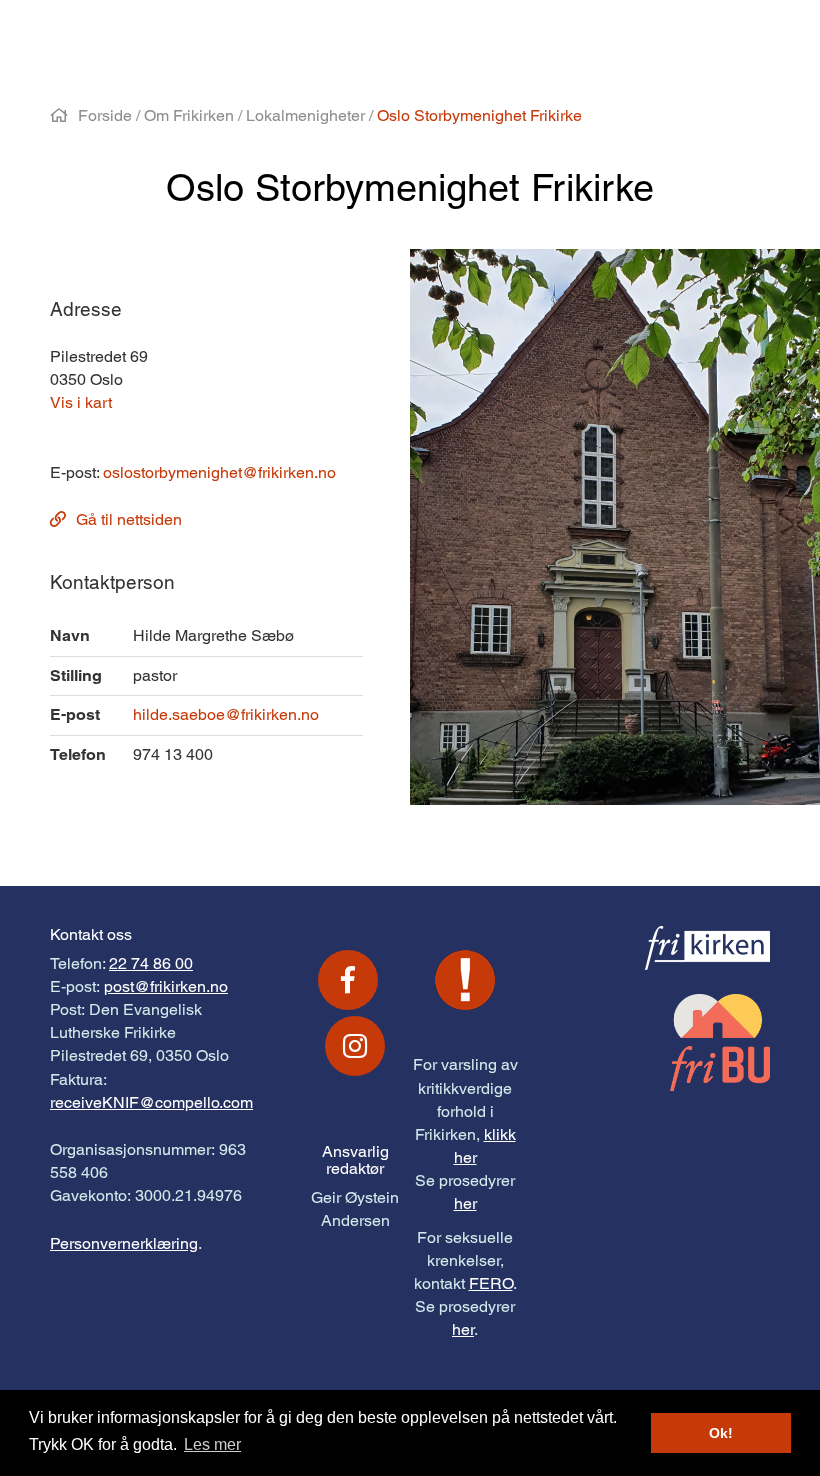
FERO (491, 1283)
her (465, 1203)
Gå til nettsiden (129, 519)
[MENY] (726, 36)
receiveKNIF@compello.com (151, 1102)
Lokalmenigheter (305, 115)
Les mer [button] (212, 1444)
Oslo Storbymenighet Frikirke (479, 115)
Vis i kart (81, 402)
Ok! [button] (721, 1433)
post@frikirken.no (166, 986)
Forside (105, 115)
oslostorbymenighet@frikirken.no (219, 472)
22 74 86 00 (151, 963)
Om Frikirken (189, 115)
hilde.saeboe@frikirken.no (226, 714)
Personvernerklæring (124, 1243)
